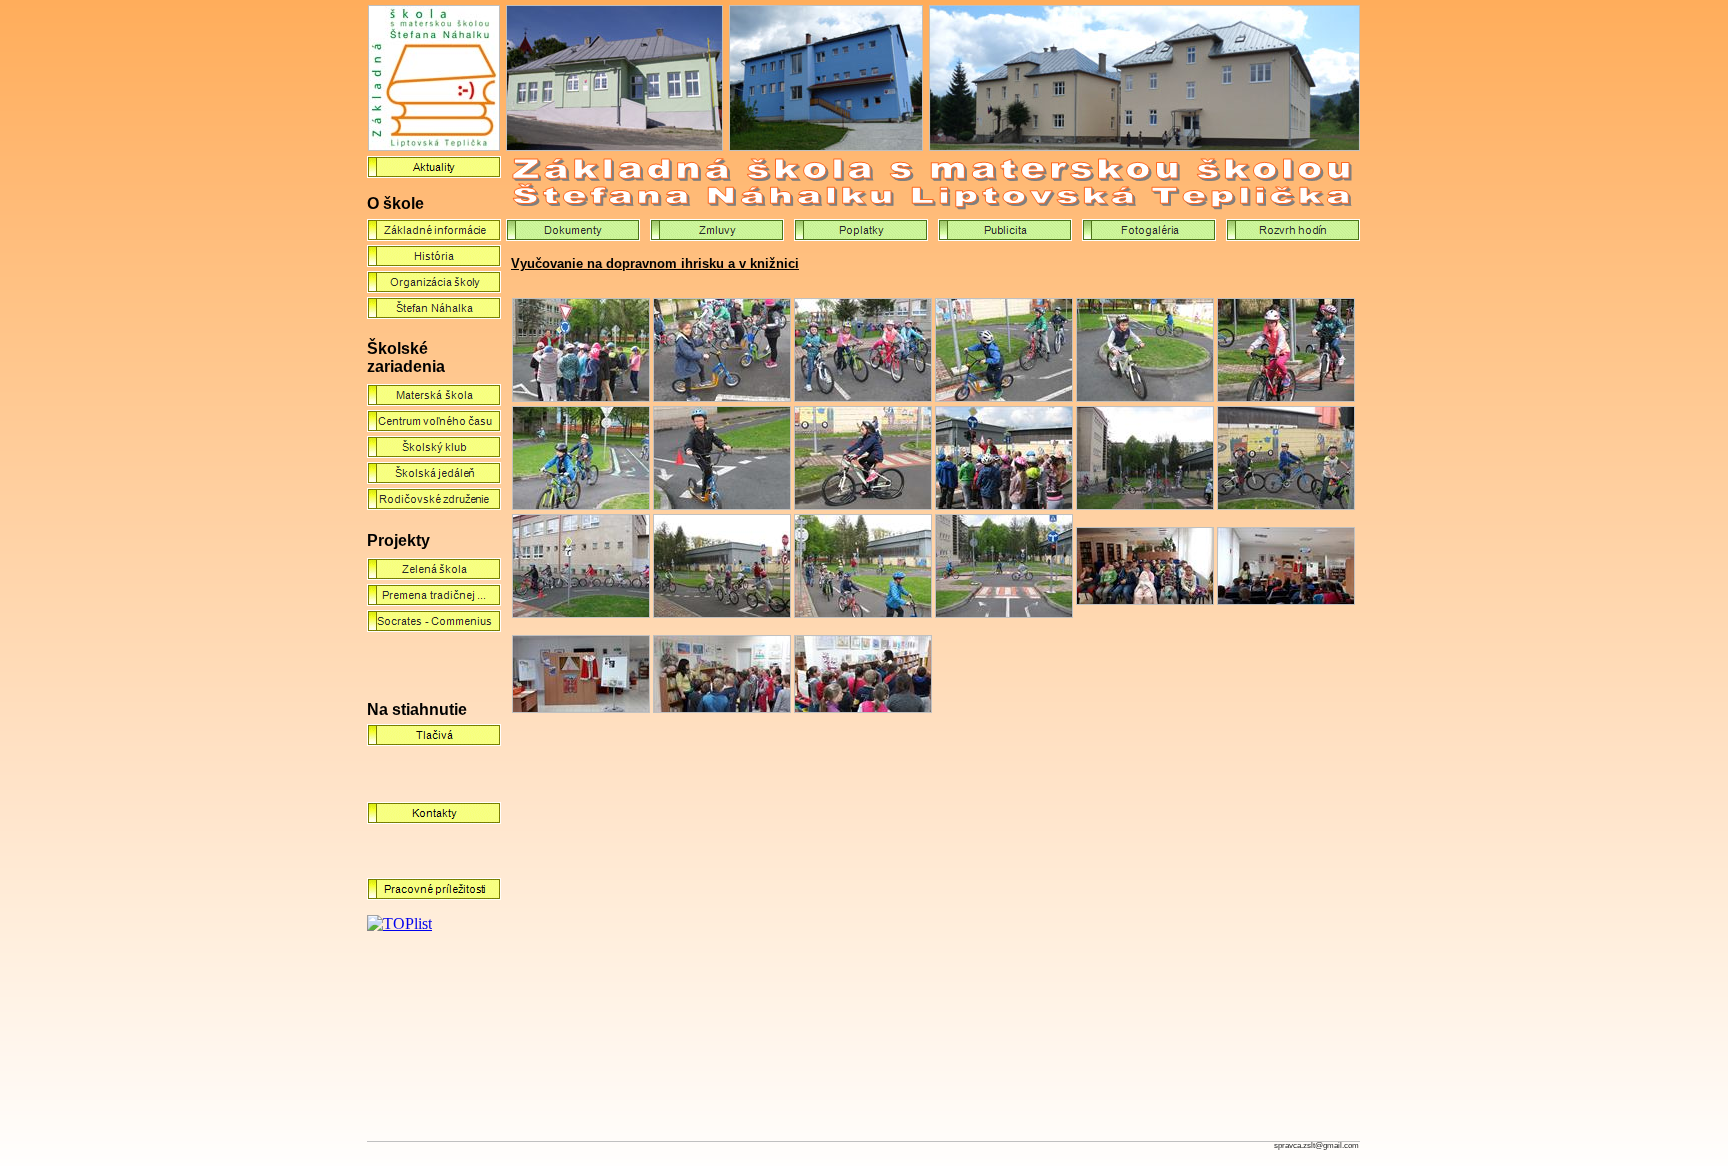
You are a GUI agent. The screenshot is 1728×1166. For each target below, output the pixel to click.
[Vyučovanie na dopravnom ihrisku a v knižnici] (581, 396)
